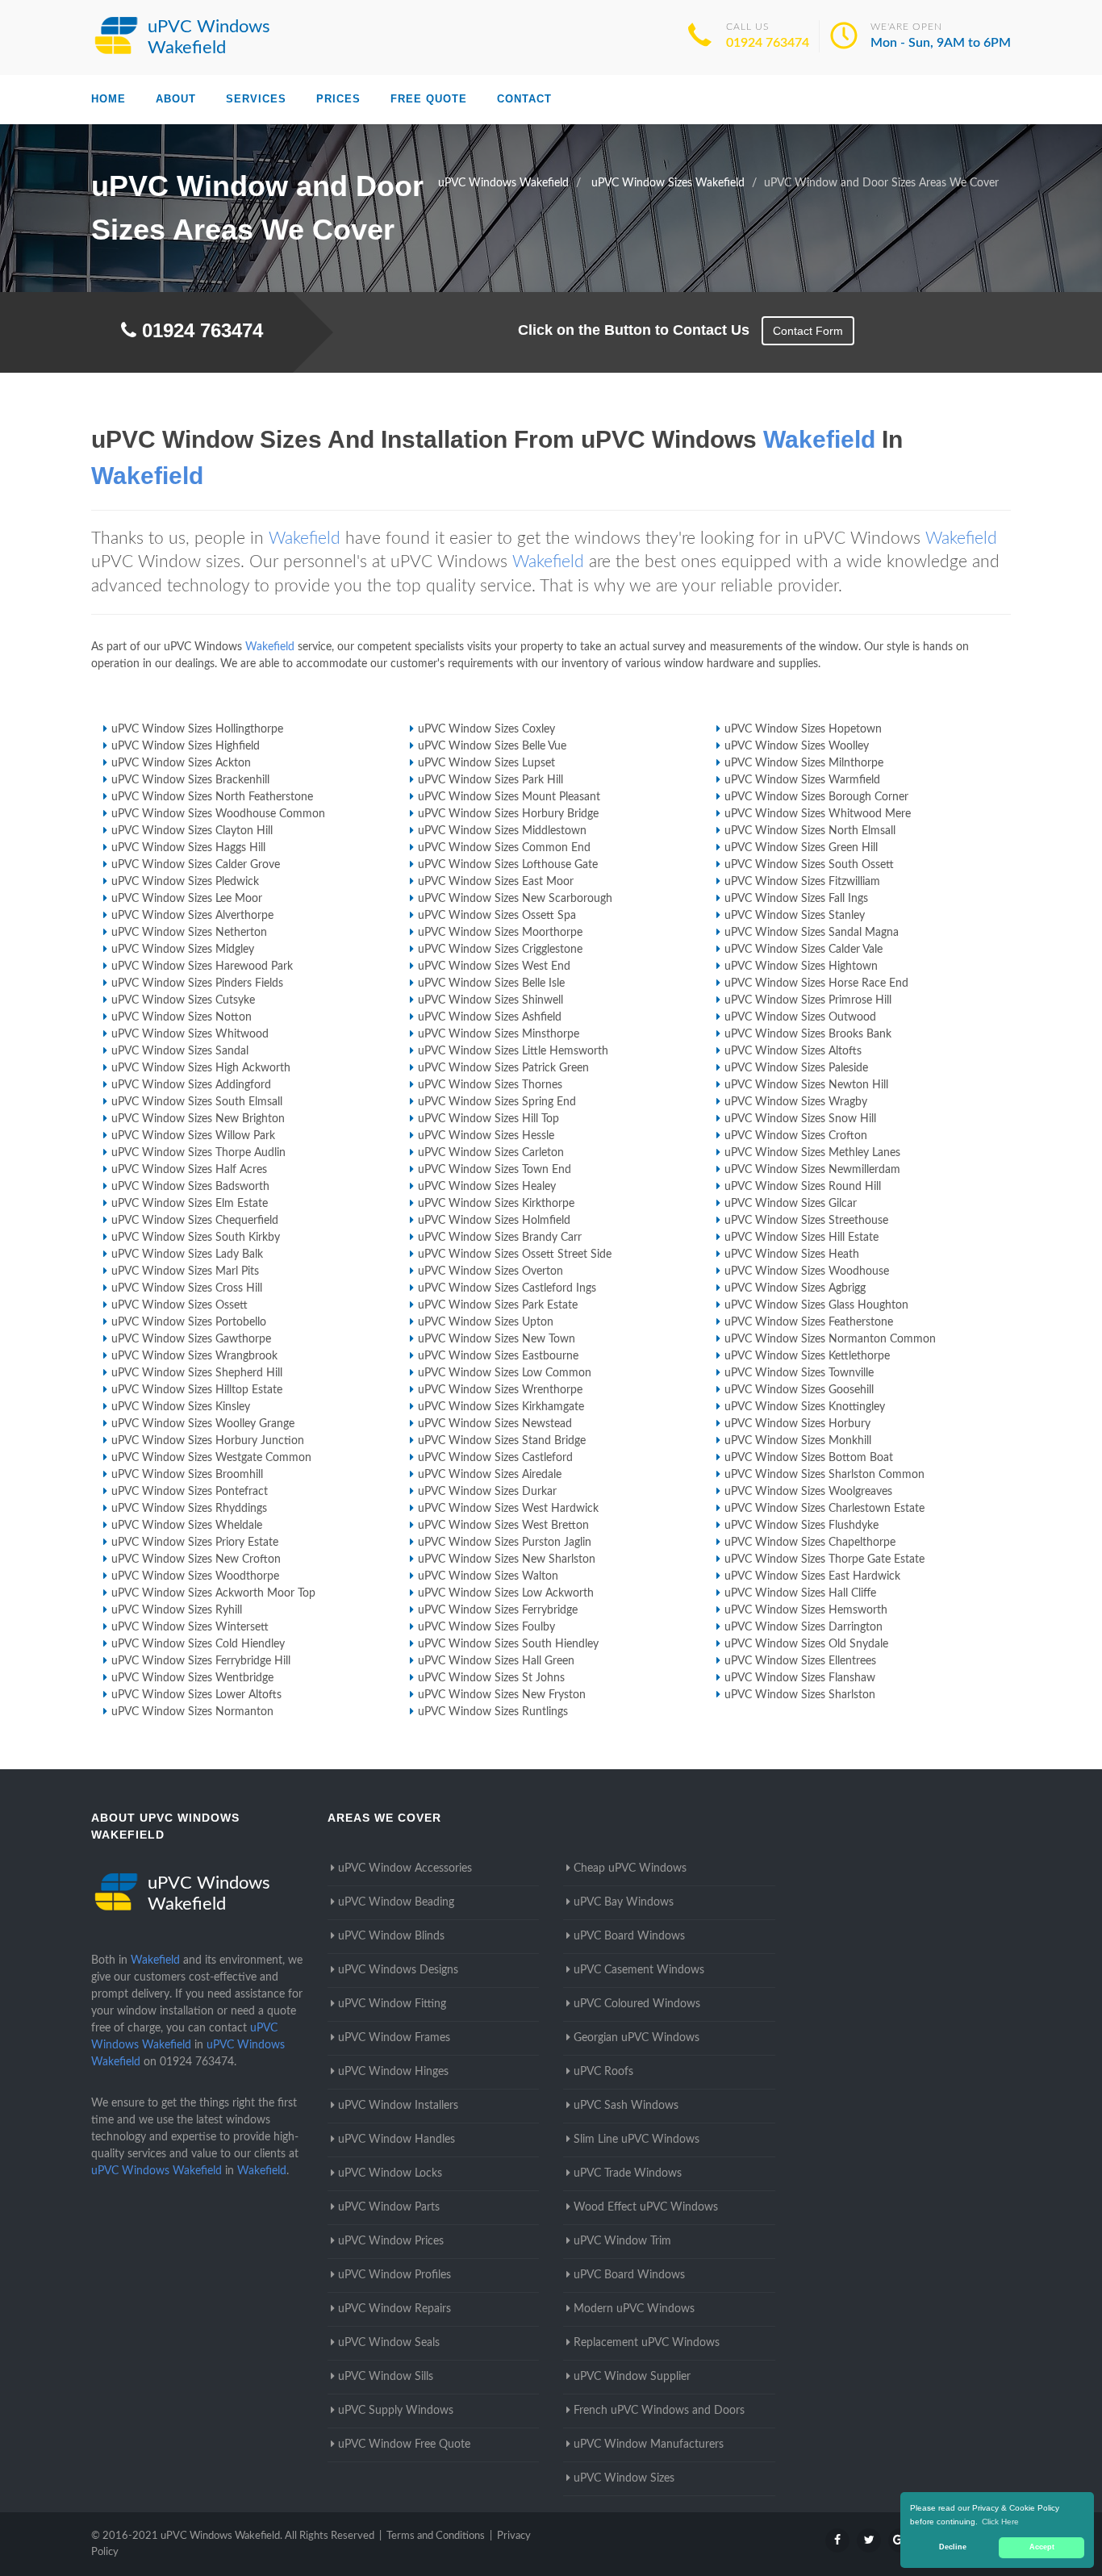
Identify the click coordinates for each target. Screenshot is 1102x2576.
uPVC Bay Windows (624, 1902)
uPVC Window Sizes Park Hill (490, 780)
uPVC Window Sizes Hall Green (496, 1661)
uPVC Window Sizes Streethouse (806, 1221)
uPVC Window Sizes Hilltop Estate (197, 1390)
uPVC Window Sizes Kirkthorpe (496, 1204)
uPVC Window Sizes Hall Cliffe (800, 1593)
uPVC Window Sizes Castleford (495, 1458)
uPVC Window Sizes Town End (495, 1170)
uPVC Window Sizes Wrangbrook (194, 1356)
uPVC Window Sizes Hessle (486, 1136)
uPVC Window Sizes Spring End (497, 1102)
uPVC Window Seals (389, 2343)
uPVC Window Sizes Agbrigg (795, 1288)
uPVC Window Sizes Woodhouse (807, 1271)
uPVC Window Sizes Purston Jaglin (505, 1543)
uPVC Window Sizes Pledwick (185, 882)
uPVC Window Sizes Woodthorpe (195, 1576)
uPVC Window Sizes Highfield (186, 746)
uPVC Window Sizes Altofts (793, 1051)
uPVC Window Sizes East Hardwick (812, 1576)
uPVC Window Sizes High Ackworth (201, 1068)
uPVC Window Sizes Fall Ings (796, 899)
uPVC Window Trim (622, 2241)
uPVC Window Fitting (392, 2004)
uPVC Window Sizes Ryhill (177, 1610)
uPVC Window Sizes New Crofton (196, 1559)
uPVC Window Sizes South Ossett (809, 865)
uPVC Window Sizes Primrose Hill (808, 1000)
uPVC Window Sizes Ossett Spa (497, 916)
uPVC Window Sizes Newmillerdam (812, 1170)
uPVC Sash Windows (626, 2106)
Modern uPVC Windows (634, 2309)
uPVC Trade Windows (628, 2173)
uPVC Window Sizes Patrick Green (503, 1068)
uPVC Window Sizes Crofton (796, 1136)
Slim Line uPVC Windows (637, 2140)
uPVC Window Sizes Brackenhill (190, 780)
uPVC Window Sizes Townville (799, 1373)
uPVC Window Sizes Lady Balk (187, 1255)
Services (256, 99)
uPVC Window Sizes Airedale (490, 1475)
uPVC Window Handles (397, 2140)
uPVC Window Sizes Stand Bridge (502, 1441)
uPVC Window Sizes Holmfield (494, 1221)
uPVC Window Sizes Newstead (495, 1424)
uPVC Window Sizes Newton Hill (806, 1085)
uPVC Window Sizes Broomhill (187, 1475)
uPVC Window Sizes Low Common (505, 1373)
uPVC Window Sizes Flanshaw (800, 1678)
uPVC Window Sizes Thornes (490, 1085)
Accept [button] (1042, 2547)
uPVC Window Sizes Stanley (795, 916)
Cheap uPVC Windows (630, 1868)
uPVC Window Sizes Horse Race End (816, 983)
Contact (524, 99)
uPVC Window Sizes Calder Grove (196, 865)
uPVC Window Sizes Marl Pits (185, 1271)
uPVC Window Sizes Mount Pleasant (509, 797)
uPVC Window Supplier (632, 2377)
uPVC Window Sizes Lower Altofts (196, 1695)
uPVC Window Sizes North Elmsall (810, 831)
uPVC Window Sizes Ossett (179, 1305)
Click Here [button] (1000, 2522)
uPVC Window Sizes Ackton (181, 763)
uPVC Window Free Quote (404, 2444)
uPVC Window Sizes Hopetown (803, 729)
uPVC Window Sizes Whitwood (190, 1034)
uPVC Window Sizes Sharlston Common (824, 1475)
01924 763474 (768, 43)
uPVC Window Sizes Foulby (486, 1627)
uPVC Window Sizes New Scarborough (515, 899)
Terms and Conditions (436, 2536)
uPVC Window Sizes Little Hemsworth (513, 1051)
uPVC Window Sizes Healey (487, 1187)
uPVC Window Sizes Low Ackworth (506, 1593)
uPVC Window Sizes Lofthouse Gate (508, 865)
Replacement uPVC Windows (647, 2343)
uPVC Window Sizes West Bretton (503, 1526)
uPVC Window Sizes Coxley (486, 729)
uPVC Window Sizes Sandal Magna (812, 933)
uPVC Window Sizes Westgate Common (211, 1458)
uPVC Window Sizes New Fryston (502, 1695)
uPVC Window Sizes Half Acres (189, 1170)
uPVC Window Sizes (624, 2478)
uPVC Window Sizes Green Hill (801, 848)
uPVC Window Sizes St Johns (491, 1678)
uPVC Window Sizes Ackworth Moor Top (213, 1593)
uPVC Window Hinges (393, 2072)
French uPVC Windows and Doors (659, 2411)
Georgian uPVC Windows (637, 2038)
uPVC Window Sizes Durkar (487, 1492)
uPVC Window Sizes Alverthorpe (192, 916)
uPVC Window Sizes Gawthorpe (191, 1339)
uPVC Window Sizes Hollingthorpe (197, 729)
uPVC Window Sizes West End (494, 967)
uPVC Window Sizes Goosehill (799, 1390)
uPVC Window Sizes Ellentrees (800, 1661)
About (176, 99)
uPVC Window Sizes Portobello (189, 1322)
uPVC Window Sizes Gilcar (791, 1204)
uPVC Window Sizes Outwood (800, 1017)
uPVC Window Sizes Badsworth (190, 1187)
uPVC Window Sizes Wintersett (190, 1627)
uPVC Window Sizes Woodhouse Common (218, 814)
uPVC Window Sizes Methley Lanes (812, 1153)
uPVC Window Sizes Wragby (796, 1102)
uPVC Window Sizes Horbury (797, 1424)
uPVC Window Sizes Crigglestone (500, 950)
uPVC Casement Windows (639, 1970)
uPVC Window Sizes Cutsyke (183, 1000)
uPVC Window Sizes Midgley (183, 950)
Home (109, 99)
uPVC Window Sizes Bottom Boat (809, 1458)
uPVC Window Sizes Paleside (796, 1068)
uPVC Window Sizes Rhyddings (189, 1509)
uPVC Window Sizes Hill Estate (801, 1238)
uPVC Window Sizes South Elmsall (197, 1102)
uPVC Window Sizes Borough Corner (816, 797)
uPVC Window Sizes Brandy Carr (500, 1238)
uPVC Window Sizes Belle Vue (492, 746)
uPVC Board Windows (629, 1936)
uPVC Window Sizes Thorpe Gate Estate (824, 1559)
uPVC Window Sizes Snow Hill (800, 1119)
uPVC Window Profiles (394, 2275)
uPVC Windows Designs (398, 1970)
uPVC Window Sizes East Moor (496, 882)
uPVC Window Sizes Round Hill (803, 1187)
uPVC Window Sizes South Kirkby (196, 1238)
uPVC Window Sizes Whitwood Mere (818, 814)
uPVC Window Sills (386, 2377)
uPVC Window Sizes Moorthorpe (500, 933)
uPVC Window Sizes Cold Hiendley (198, 1644)
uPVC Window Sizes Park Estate (498, 1305)
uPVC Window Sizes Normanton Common (830, 1339)
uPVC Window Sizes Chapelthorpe (810, 1543)
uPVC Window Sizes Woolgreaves (808, 1492)
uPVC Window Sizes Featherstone (809, 1322)
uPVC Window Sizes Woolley (797, 746)
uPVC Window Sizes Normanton (192, 1712)
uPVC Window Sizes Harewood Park (202, 967)
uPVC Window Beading (396, 1902)
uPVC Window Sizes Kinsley (181, 1407)
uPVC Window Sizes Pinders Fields (197, 983)
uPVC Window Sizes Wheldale (187, 1526)
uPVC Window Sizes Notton (182, 1017)
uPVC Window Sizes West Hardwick (508, 1509)
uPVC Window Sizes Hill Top (488, 1119)
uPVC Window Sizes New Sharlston (507, 1559)
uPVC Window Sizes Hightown (801, 967)
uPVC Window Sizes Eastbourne (498, 1356)
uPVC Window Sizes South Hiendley (508, 1644)
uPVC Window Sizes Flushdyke (801, 1526)
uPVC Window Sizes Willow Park (193, 1136)
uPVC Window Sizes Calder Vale (804, 950)
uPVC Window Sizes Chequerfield (195, 1221)
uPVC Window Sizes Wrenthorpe (500, 1390)
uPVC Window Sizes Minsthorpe (499, 1034)
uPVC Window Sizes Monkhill (798, 1441)
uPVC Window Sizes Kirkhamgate (501, 1407)
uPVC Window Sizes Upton (486, 1322)
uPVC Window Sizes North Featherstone (212, 797)
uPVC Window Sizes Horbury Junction (208, 1441)
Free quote (429, 99)
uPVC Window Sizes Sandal (180, 1051)
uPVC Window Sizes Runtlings (493, 1712)
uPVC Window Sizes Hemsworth (806, 1610)
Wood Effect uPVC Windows (646, 2207)
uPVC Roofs (603, 2072)
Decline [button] (953, 2547)
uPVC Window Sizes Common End (504, 848)
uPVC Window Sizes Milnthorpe (804, 763)
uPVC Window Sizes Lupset (486, 763)
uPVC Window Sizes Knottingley (805, 1407)
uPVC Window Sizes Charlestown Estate (824, 1509)
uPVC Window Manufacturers (649, 2444)
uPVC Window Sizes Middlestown (502, 831)
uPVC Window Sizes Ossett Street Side (515, 1255)
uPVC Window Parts (389, 2207)
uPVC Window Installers (398, 2106)
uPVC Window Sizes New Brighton (198, 1119)
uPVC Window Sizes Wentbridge (192, 1678)
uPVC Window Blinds (391, 1936)
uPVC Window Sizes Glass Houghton (816, 1305)
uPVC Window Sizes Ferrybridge (498, 1610)
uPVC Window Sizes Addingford (191, 1085)
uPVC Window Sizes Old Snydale (806, 1644)
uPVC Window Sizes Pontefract (190, 1492)
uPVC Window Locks (390, 2173)
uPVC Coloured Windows (637, 2004)
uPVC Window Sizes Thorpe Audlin (198, 1153)
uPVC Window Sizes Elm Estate (190, 1204)
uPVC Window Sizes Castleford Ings (507, 1288)
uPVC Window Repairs (394, 2309)
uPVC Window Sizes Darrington (804, 1627)
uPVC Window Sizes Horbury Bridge (508, 814)
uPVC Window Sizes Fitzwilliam (802, 882)
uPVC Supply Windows (396, 2411)
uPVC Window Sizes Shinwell (490, 1000)
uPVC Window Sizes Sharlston (800, 1695)
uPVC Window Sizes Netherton (189, 933)
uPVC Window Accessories (405, 1868)
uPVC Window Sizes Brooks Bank (808, 1034)
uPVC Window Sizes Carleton (491, 1153)
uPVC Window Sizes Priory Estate (195, 1543)
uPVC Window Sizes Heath (792, 1255)
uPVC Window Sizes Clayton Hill (192, 831)
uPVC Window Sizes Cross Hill (187, 1288)
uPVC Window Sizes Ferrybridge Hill (201, 1661)
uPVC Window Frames (394, 2038)
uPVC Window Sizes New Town (497, 1339)
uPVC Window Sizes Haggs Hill (188, 848)
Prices (338, 99)
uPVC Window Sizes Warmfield (802, 780)
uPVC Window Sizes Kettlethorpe (807, 1356)
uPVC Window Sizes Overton (490, 1271)
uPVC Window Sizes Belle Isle (491, 983)
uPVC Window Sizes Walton (488, 1576)
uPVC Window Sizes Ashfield (490, 1017)
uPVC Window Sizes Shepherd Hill (197, 1373)
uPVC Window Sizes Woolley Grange (203, 1424)
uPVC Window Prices (391, 2241)
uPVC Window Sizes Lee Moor (187, 899)
